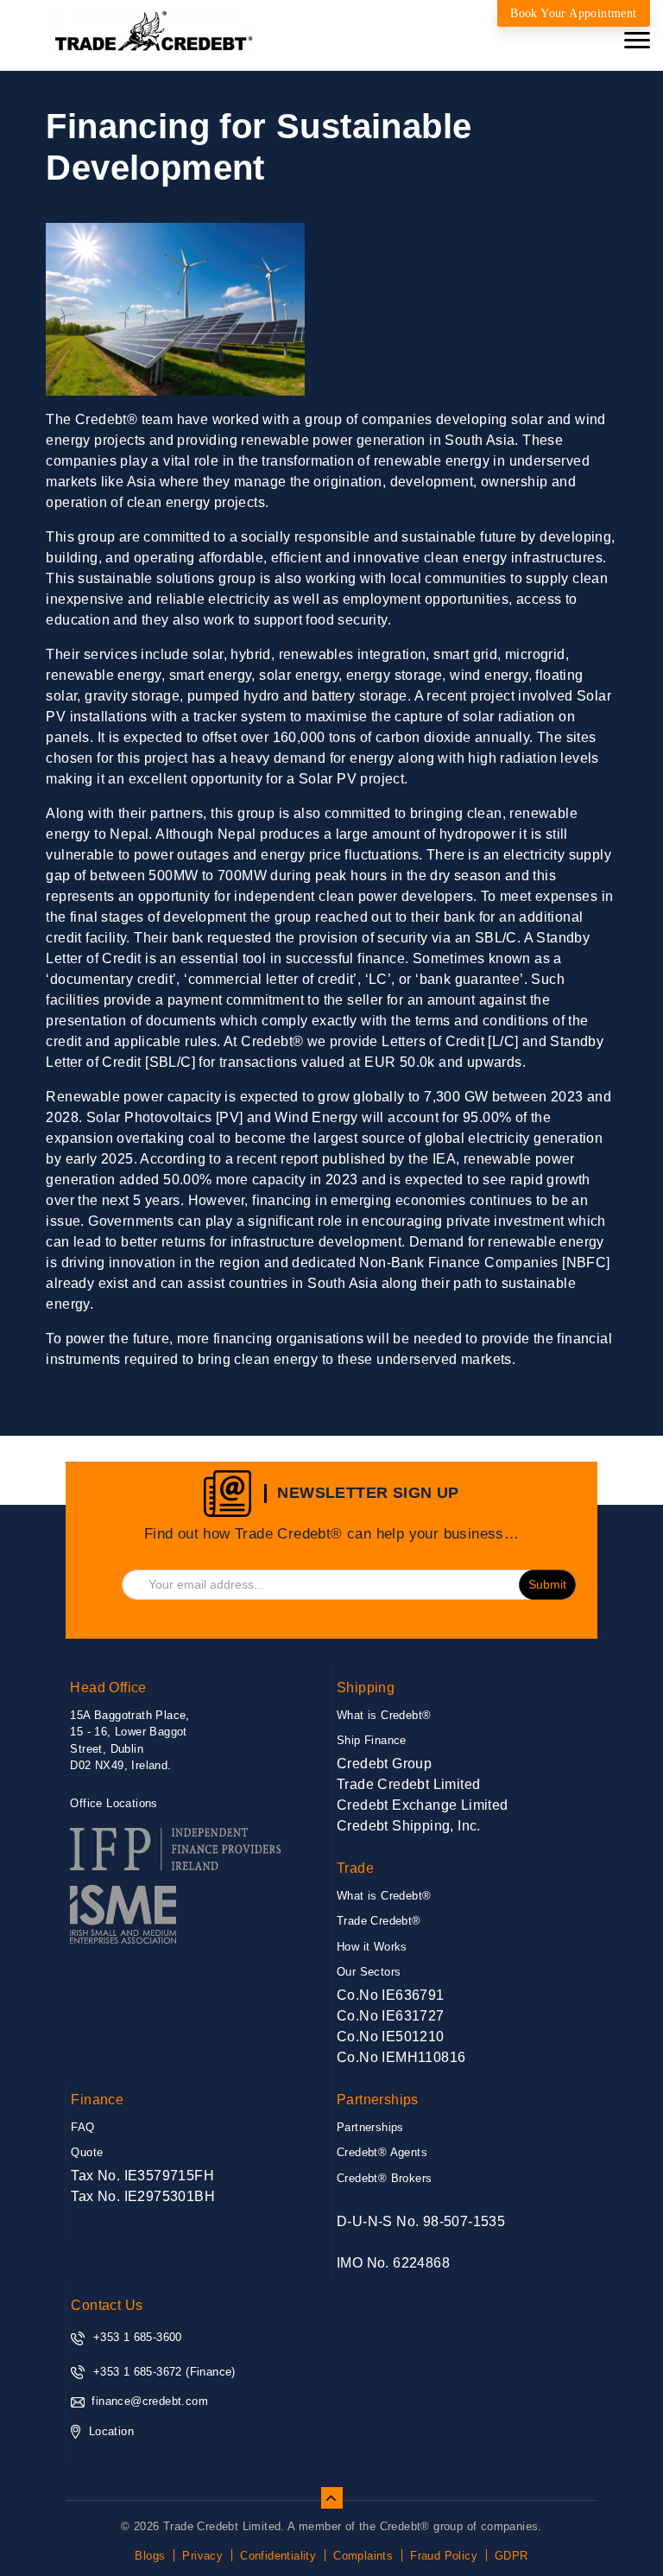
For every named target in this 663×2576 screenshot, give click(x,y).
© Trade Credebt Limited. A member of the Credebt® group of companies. (331, 2526)
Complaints (363, 2556)
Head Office (108, 1688)
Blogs (150, 2556)
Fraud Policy (444, 2556)
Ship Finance (372, 1740)
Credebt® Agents (382, 2152)
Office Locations (114, 1803)
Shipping (366, 1688)
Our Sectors (369, 1972)
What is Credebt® (384, 1715)
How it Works (372, 1947)
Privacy (202, 2556)
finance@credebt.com (150, 2401)
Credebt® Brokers (384, 2178)
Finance (97, 2100)
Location (111, 2431)
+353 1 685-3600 (138, 2337)
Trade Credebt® (379, 1921)
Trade (355, 1868)
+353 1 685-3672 (138, 2372)
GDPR (511, 2556)
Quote (87, 2152)
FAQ (82, 2127)
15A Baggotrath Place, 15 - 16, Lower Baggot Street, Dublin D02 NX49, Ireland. (129, 1760)
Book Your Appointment (573, 13)
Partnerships (378, 2100)
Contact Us (107, 2305)
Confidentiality (278, 2556)
